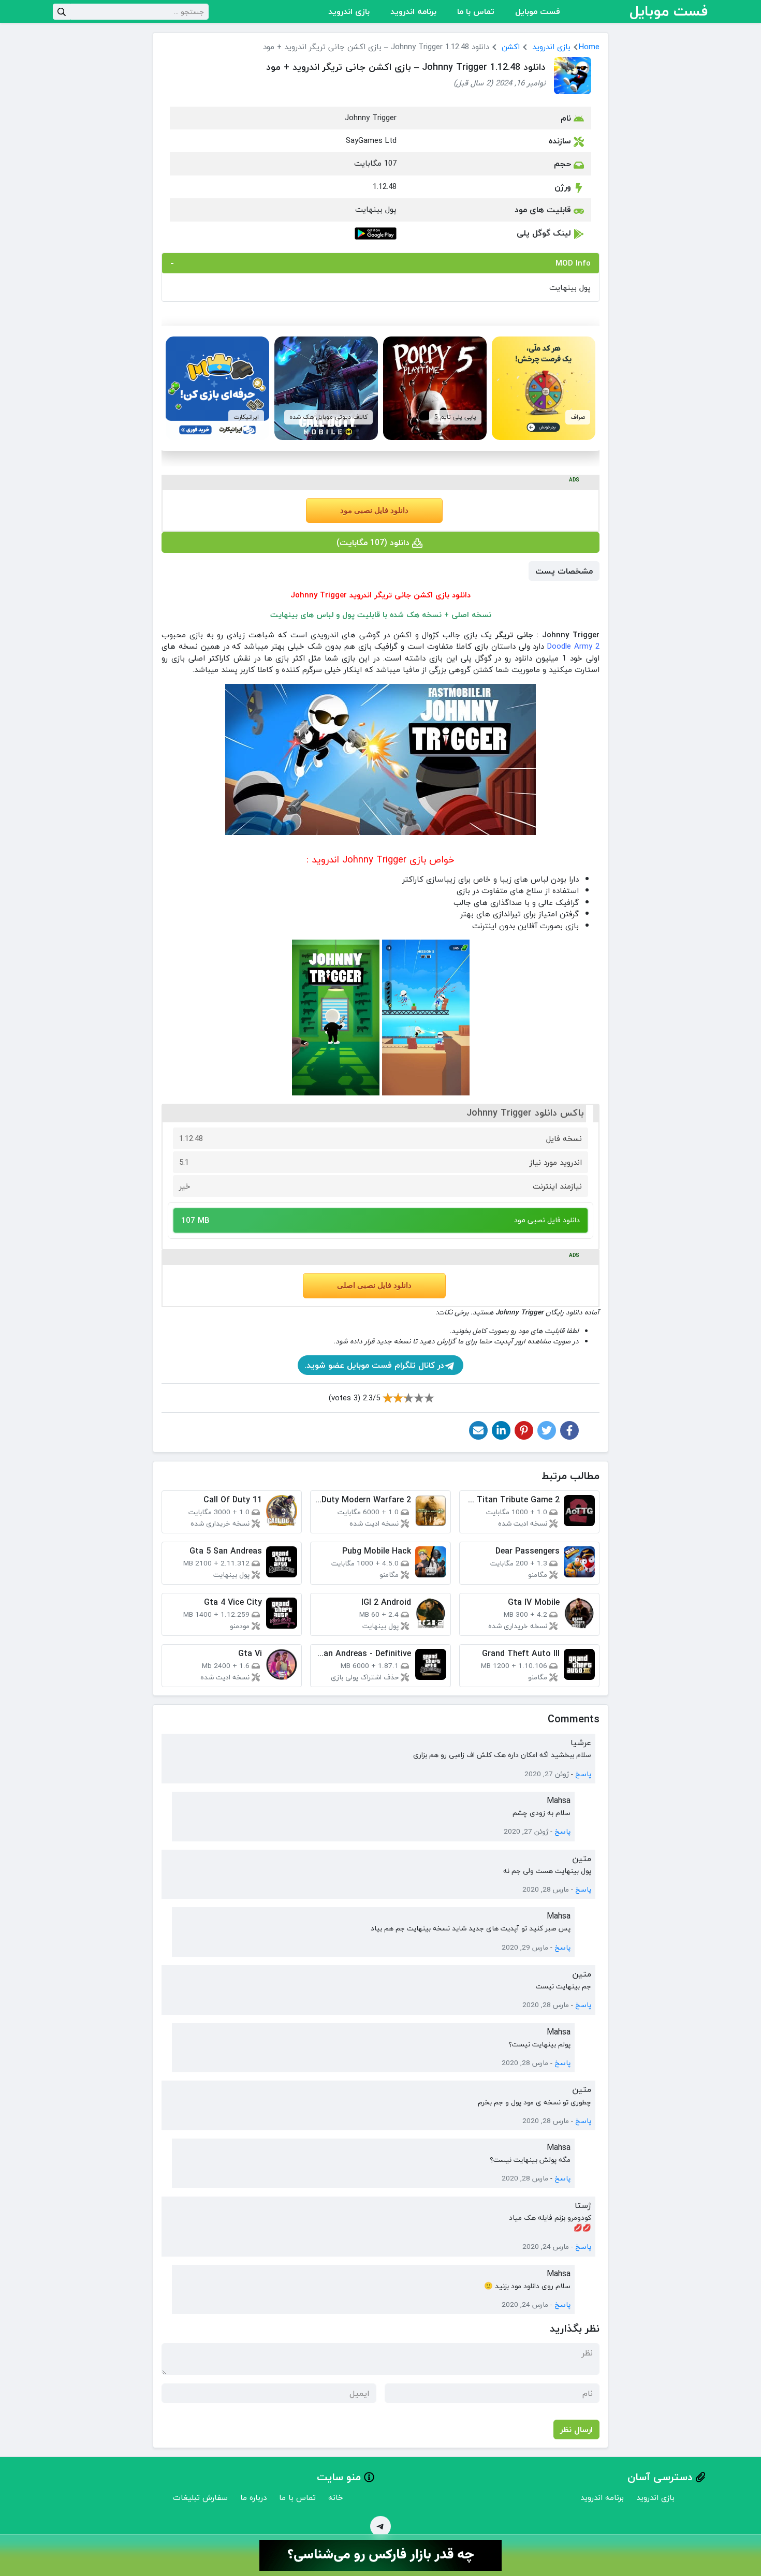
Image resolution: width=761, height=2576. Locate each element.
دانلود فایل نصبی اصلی (374, 1285)
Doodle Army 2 (573, 646)
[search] (62, 12)
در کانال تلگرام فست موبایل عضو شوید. (374, 1365)
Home (589, 47)
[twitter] (547, 1430)
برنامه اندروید (413, 11)
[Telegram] (380, 2526)
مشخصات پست (564, 571)
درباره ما (253, 2497)
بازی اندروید (349, 11)
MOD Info (573, 263)
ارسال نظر (576, 2429)
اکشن (511, 47)
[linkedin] (501, 1430)
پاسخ (583, 1774)
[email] (478, 1430)
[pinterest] (524, 1430)
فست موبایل (538, 11)
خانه (336, 2497)
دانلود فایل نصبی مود (374, 510)
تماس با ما (476, 11)
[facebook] (569, 1430)
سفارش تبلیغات (200, 2497)
